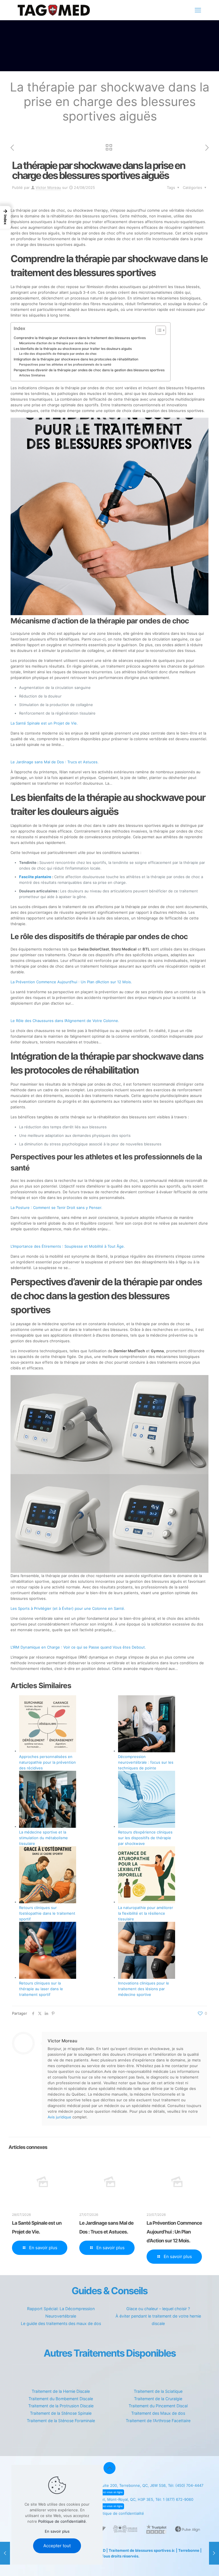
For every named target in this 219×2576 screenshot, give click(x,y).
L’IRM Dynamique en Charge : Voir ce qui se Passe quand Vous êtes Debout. (78, 1647)
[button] (5, 217)
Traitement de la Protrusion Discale (61, 2406)
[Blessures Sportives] (54, 10)
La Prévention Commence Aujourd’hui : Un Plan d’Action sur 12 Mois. (71, 982)
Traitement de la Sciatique (158, 2391)
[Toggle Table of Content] (158, 330)
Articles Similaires (32, 375)
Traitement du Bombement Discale (61, 2399)
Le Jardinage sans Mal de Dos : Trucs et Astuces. (55, 762)
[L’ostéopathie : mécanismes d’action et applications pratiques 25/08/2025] (214, 2553)
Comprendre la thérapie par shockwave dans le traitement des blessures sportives (80, 338)
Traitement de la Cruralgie (158, 2399)
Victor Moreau (48, 187)
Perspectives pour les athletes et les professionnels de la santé (65, 365)
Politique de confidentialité (120, 2513)
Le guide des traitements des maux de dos (61, 2323)
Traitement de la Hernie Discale (61, 2391)
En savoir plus (57, 2531)
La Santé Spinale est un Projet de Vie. (44, 723)
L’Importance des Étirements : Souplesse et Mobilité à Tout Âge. (68, 1246)
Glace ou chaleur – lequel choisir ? (158, 2309)
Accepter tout (57, 2546)
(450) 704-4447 (189, 2485)
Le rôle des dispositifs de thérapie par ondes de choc (58, 354)
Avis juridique (59, 2117)
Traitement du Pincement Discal (158, 2406)
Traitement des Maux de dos (158, 2413)
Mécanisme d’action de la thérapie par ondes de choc (57, 343)
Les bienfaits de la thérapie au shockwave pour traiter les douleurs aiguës (73, 349)
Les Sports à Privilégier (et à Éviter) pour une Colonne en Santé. (68, 1608)
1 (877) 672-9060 (178, 2499)
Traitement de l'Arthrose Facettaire (158, 2421)
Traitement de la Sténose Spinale (61, 2413)
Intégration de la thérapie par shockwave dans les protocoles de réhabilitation (76, 359)
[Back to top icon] (109, 2468)
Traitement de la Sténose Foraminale (61, 2421)
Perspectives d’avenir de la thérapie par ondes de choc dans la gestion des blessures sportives (89, 370)
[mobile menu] (198, 10)
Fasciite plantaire (35, 877)
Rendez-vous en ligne (110, 2492)
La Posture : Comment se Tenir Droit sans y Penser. (56, 1208)
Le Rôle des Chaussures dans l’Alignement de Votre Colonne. (65, 1021)
